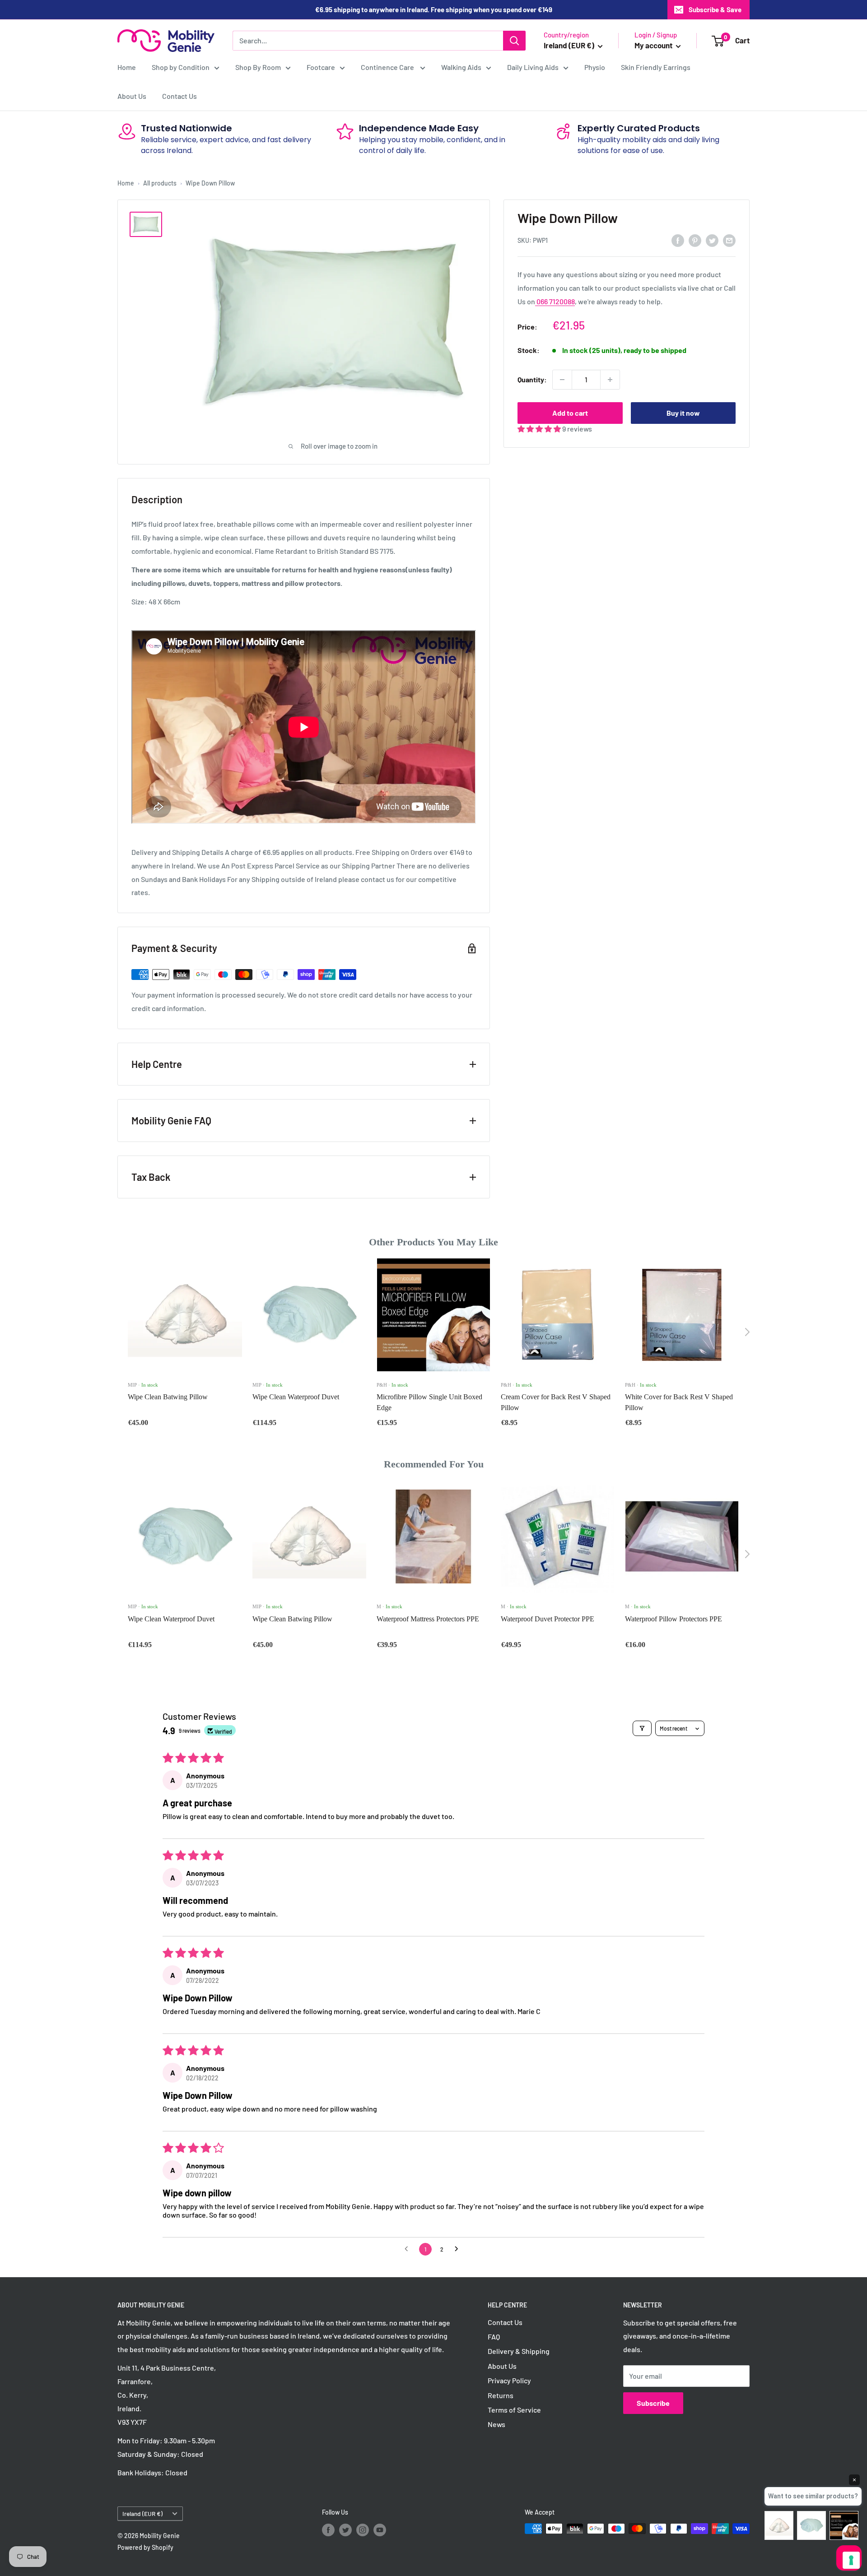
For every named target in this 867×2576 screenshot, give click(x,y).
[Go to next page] (459, 2249)
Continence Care (388, 67)
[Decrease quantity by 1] (562, 380)
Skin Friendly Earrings (656, 67)
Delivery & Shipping (519, 2351)
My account (654, 45)
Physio (595, 67)
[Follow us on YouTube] (380, 2530)
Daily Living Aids (533, 67)
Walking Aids (461, 67)
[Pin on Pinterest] (695, 240)
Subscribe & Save (715, 9)
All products (160, 183)
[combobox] (368, 41)
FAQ (494, 2337)
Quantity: (532, 379)
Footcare (321, 67)
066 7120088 (555, 301)
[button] (540, 429)
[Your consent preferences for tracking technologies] (851, 2560)
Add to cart (570, 413)
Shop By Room (258, 67)
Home (127, 67)
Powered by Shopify (145, 2547)
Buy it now (683, 413)
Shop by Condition (181, 67)
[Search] (514, 41)
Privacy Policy (509, 2380)
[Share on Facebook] (678, 240)
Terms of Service (514, 2410)
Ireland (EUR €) (142, 2513)
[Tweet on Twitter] (712, 240)
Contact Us (179, 96)
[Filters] (642, 1728)
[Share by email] (729, 240)
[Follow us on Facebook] (328, 2530)
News (496, 2424)
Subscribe (653, 2403)
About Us (132, 96)
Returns (501, 2395)
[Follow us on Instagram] (363, 2530)
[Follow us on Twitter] (345, 2530)
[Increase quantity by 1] (610, 380)
